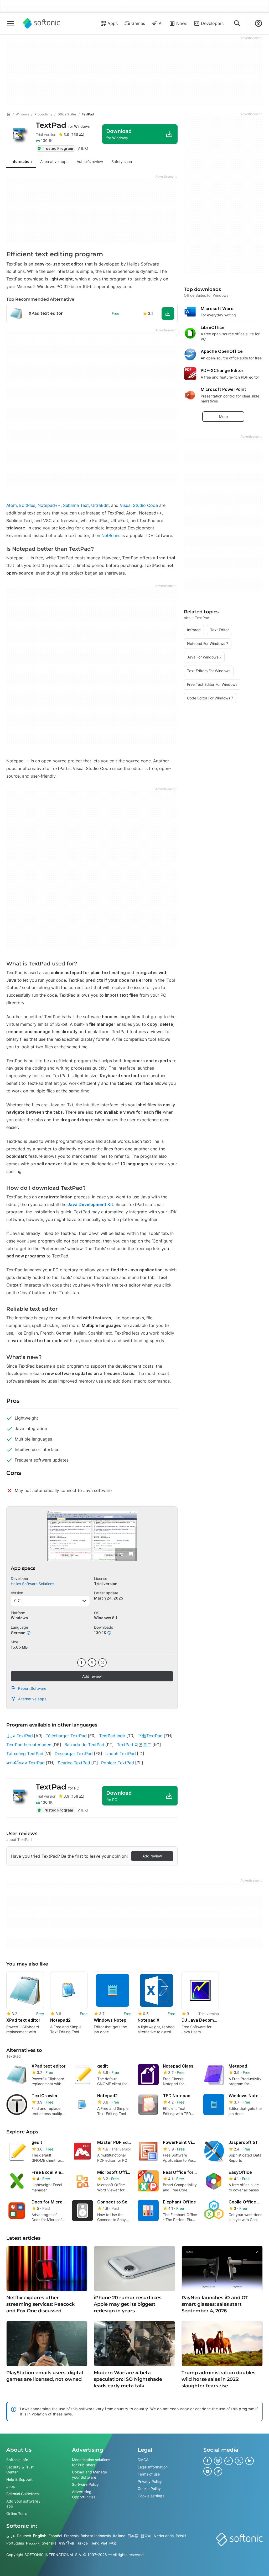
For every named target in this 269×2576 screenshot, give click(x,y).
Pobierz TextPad (118, 1763)
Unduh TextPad (121, 1754)
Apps (113, 23)
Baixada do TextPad (84, 1745)
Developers (212, 23)
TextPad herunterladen (29, 1745)
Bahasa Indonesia (96, 2536)
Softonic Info (17, 2460)
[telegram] (218, 2471)
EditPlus (27, 505)
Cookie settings (151, 2496)
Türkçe (82, 2543)
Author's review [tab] (90, 161)
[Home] (8, 114)
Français (71, 2536)
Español (55, 2536)
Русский (33, 2543)
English (40, 2536)
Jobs (11, 2486)
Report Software (32, 1688)
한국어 (146, 2536)
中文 (113, 2543)
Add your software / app (23, 2504)
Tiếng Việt (99, 2543)
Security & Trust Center (20, 2470)
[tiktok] (229, 2461)
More (223, 416)
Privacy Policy (150, 2481)
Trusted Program (57, 148)
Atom (12, 505)
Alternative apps (32, 1699)
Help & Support (19, 2479)
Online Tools (17, 2513)
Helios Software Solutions (32, 1584)
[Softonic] (42, 23)
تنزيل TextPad (20, 1736)
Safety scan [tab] (122, 161)
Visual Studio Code (139, 505)
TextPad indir (112, 1736)
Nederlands (164, 2536)
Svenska (49, 2543)
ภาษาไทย (66, 2543)
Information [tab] (21, 161)
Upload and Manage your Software (89, 2475)
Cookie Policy (149, 2489)
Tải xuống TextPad (25, 1754)
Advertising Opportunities (84, 2494)
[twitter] (92, 1663)
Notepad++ (49, 505)
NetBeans (111, 535)
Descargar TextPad (74, 1754)
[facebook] (81, 1663)
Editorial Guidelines (22, 2494)
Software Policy (85, 2484)
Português (15, 2543)
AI (161, 23)
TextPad (63, 125)
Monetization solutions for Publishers (91, 2462)
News (182, 23)
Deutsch (24, 2536)
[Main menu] (11, 23)
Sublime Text (76, 505)
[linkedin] (250, 2461)
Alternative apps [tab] (54, 161)
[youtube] (208, 2471)
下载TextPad (150, 1736)
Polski (181, 2536)
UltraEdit (100, 505)
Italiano (119, 2536)
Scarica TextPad (74, 1763)
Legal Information (153, 2467)
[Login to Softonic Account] (258, 23)
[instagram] (218, 2461)
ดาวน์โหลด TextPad (25, 1763)
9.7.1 (18, 1601)
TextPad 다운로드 (134, 1745)
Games (138, 23)
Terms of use (149, 2474)
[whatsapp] (102, 1663)
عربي (11, 2536)
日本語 (133, 2536)
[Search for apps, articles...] (237, 23)
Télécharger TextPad (66, 1736)
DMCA (143, 2460)
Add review (92, 1676)
